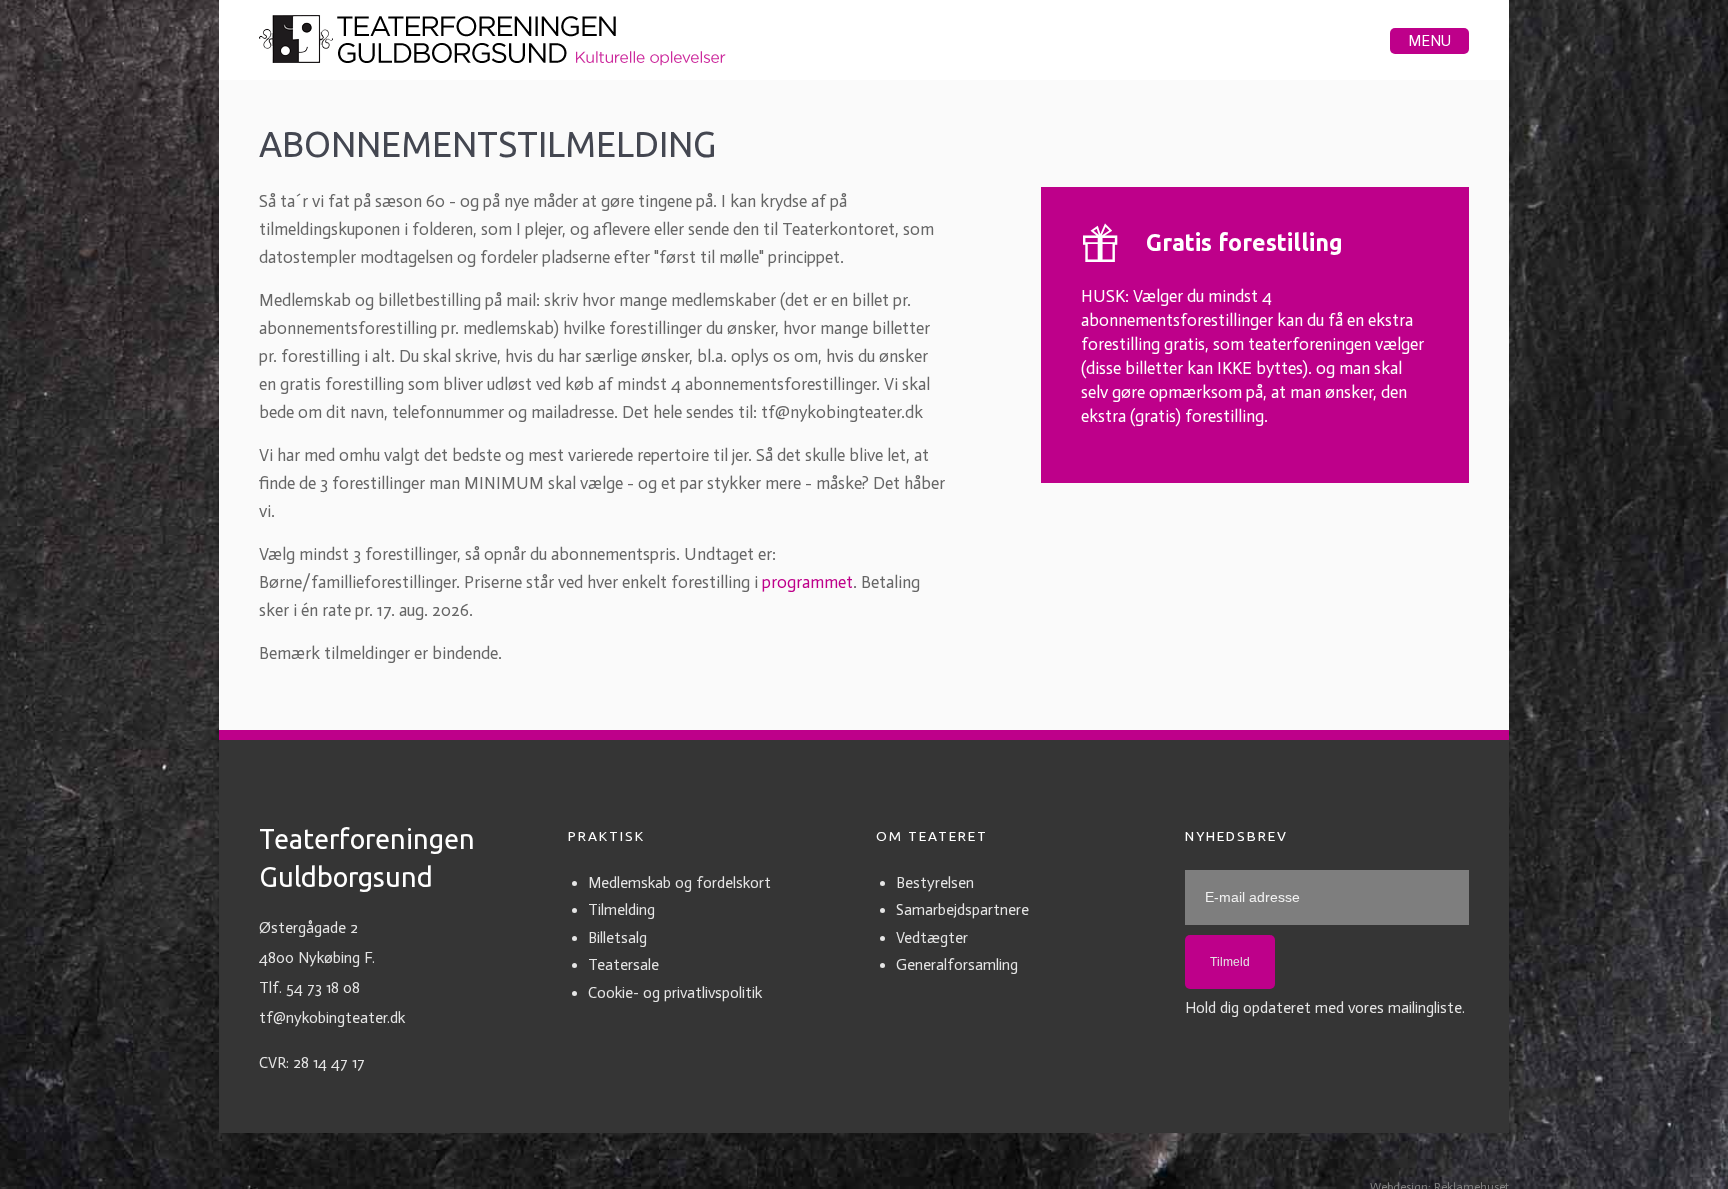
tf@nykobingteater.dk (332, 1023)
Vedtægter (932, 943)
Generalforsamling (957, 970)
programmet (807, 587)
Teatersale (623, 970)
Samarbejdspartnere (962, 915)
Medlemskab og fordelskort (679, 888)
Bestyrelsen (935, 888)
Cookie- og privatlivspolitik (675, 998)
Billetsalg (617, 943)
